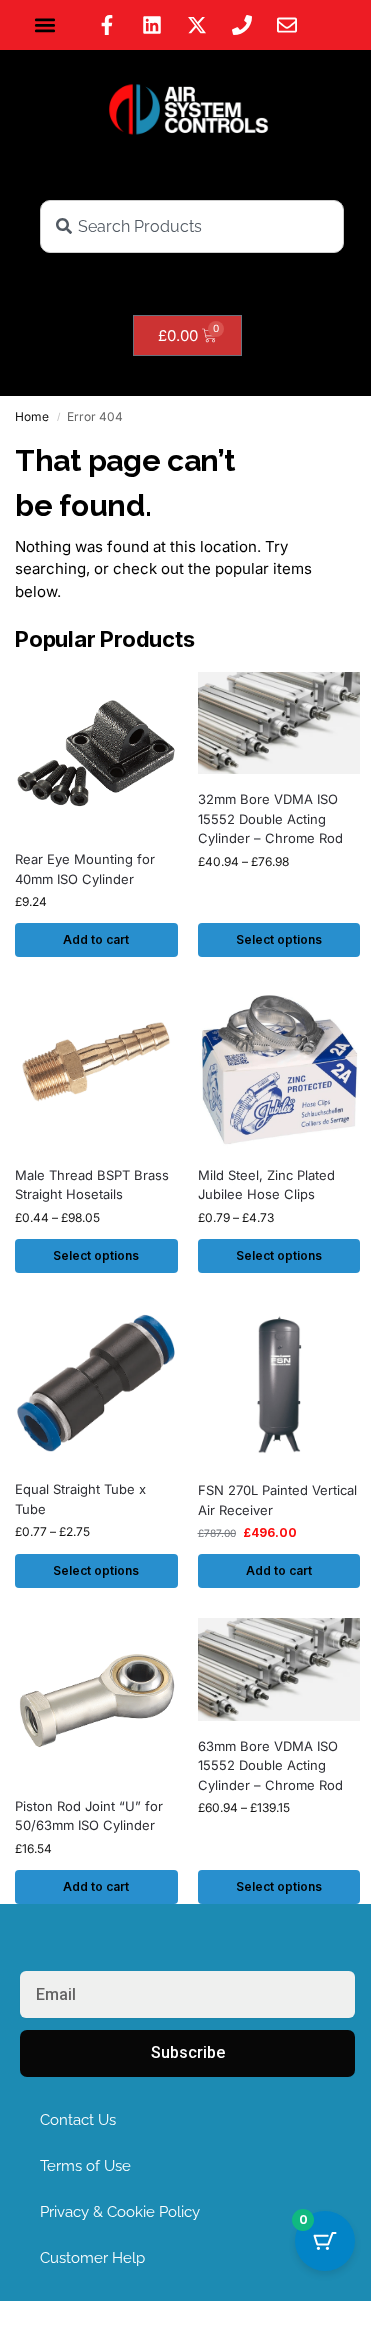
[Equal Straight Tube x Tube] (96, 1384)
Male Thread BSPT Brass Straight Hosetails (92, 1185)
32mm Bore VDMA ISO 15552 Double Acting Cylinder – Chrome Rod (270, 818)
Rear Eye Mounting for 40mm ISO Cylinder (85, 869)
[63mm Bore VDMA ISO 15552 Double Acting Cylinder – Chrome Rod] (279, 1669)
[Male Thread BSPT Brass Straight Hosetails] (96, 1068)
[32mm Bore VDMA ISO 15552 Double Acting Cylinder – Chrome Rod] (279, 723)
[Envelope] (287, 25)
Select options (279, 939)
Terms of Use (85, 2166)
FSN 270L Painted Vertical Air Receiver (277, 1500)
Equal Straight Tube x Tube (80, 1499)
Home (32, 416)
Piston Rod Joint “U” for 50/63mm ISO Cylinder (89, 1816)
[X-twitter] (197, 25)
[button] (45, 25)
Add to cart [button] (96, 939)
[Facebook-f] (107, 25)
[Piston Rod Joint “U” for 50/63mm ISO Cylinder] (96, 1699)
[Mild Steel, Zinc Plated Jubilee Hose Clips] (279, 1068)
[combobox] (192, 226)
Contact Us (78, 2120)
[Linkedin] (152, 25)
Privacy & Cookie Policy (120, 2212)
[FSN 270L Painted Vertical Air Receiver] (279, 1384)
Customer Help (92, 2258)
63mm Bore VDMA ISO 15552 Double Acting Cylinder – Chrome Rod (270, 1765)
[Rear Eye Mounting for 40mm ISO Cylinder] (96, 753)
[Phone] (242, 25)
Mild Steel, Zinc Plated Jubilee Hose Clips (266, 1185)
